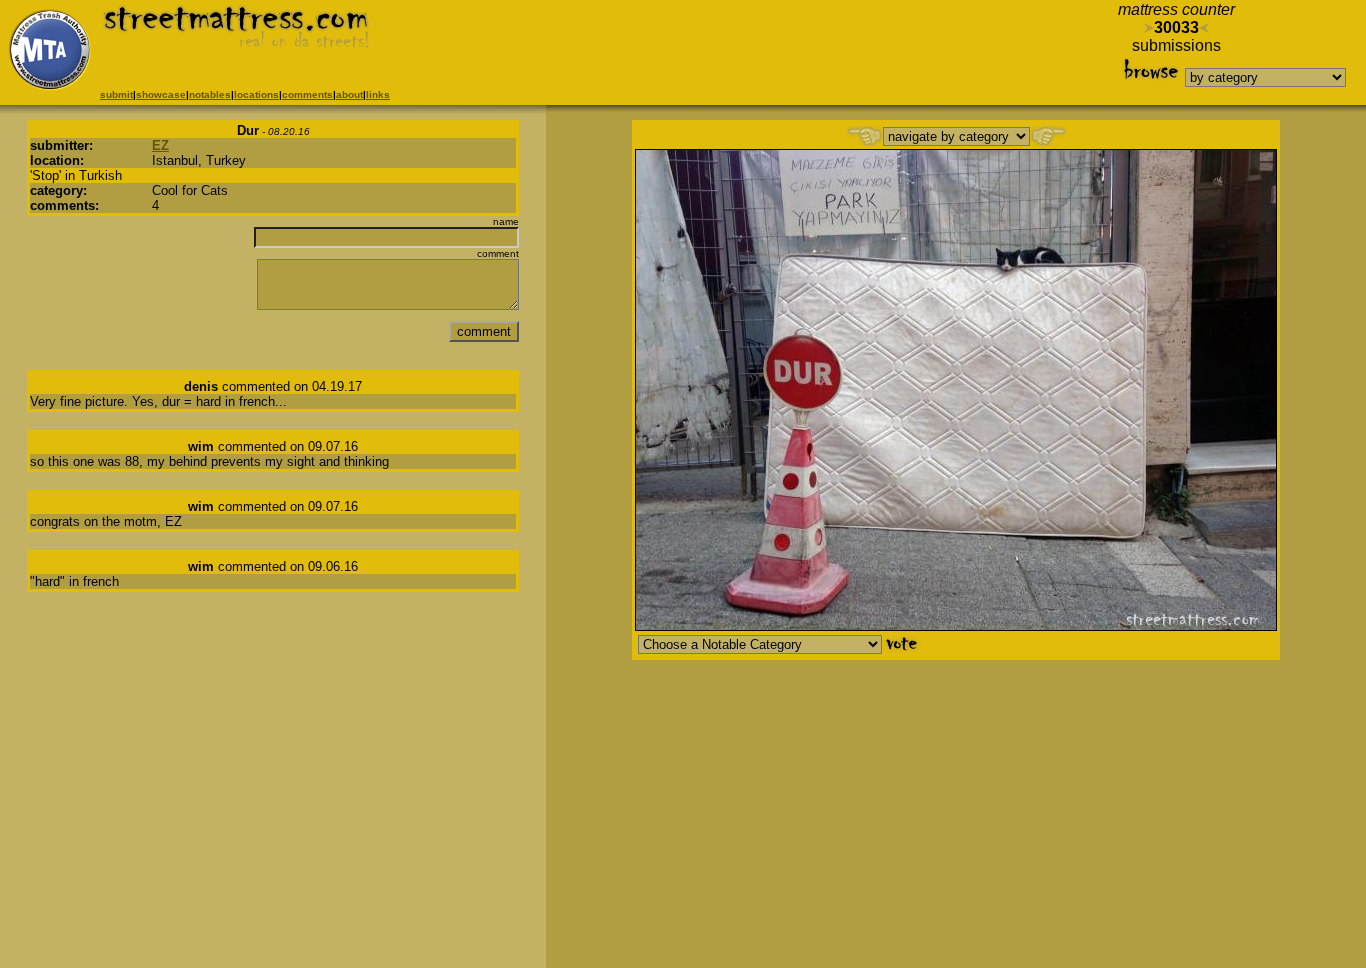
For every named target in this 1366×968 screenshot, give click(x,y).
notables (210, 94)
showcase (161, 94)
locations (256, 94)
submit (116, 94)
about (349, 94)
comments (307, 94)
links (378, 94)
